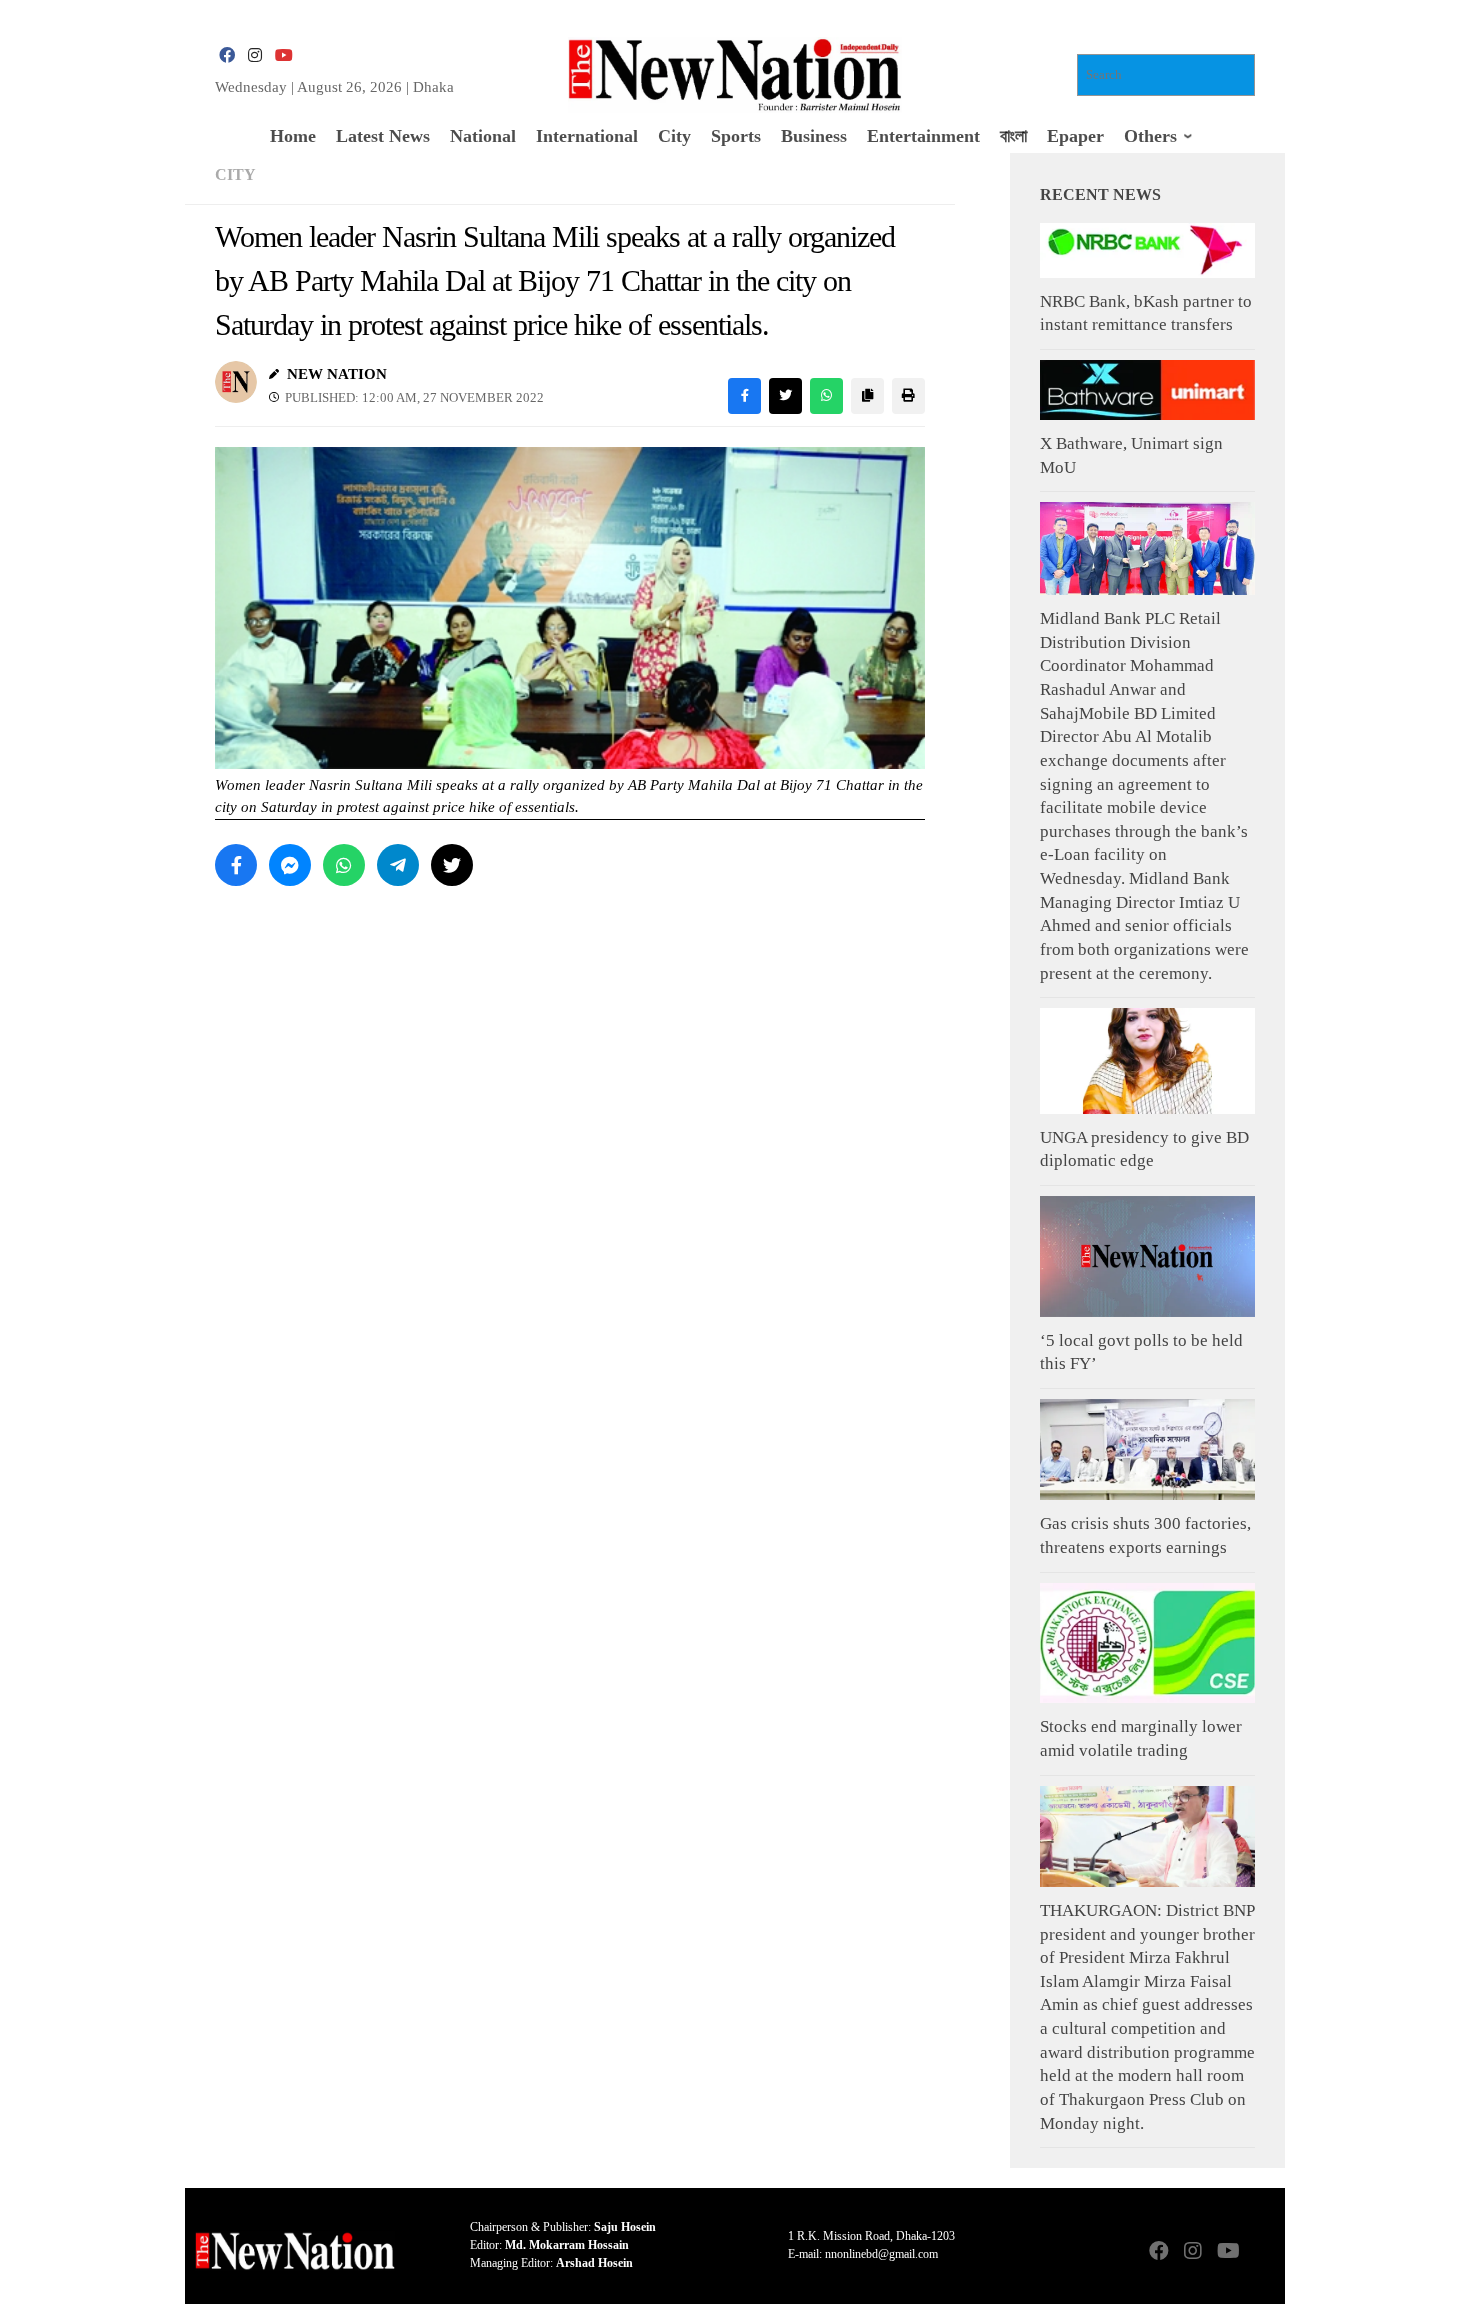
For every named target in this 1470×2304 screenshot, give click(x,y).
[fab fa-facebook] (227, 55)
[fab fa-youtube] (283, 55)
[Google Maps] (1261, 2252)
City (235, 174)
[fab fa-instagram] (255, 55)
